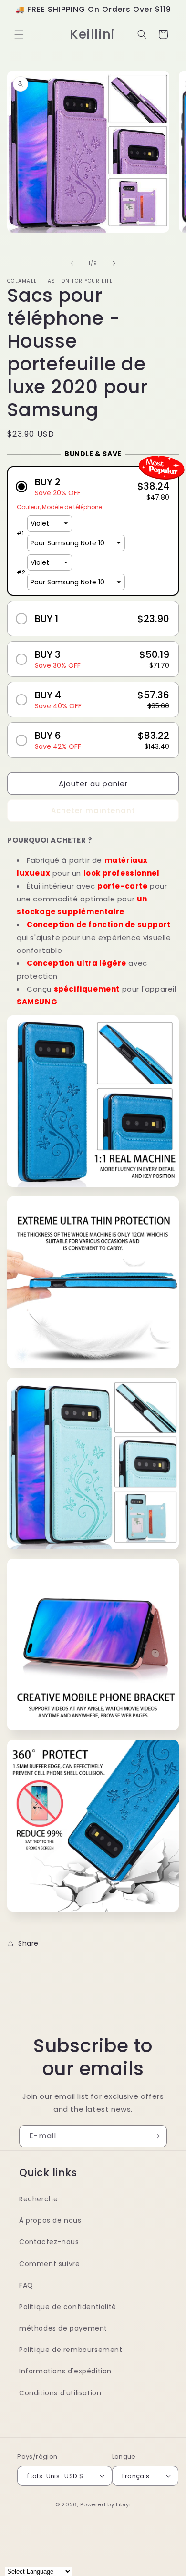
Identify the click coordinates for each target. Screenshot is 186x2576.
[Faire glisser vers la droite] (114, 263)
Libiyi (123, 2504)
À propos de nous (50, 2220)
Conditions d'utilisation (60, 2393)
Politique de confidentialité (68, 2307)
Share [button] (28, 1943)
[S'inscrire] (156, 2136)
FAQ (26, 2285)
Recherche (38, 2199)
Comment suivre (49, 2264)
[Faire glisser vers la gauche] (72, 263)
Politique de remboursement (71, 2350)
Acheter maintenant (93, 811)
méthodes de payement (63, 2328)
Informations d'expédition (65, 2371)
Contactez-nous (49, 2242)
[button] (19, 34)
